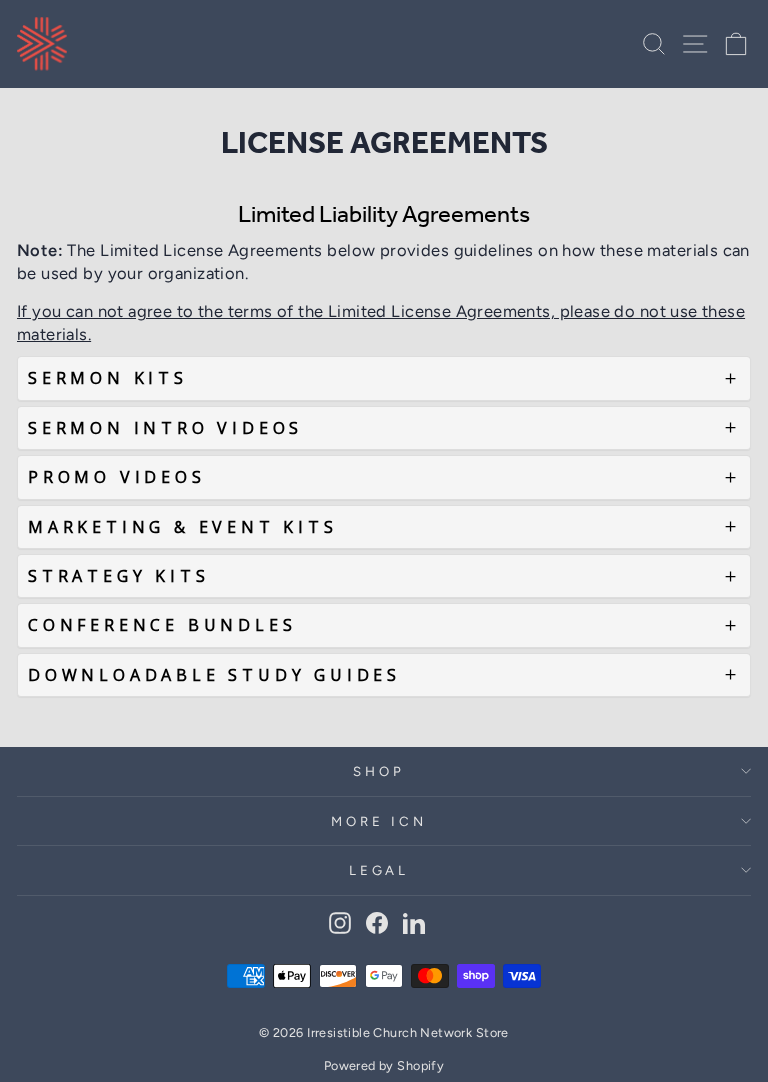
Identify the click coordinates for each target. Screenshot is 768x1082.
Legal (379, 870)
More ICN (379, 821)
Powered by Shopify (384, 1065)
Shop (379, 771)
